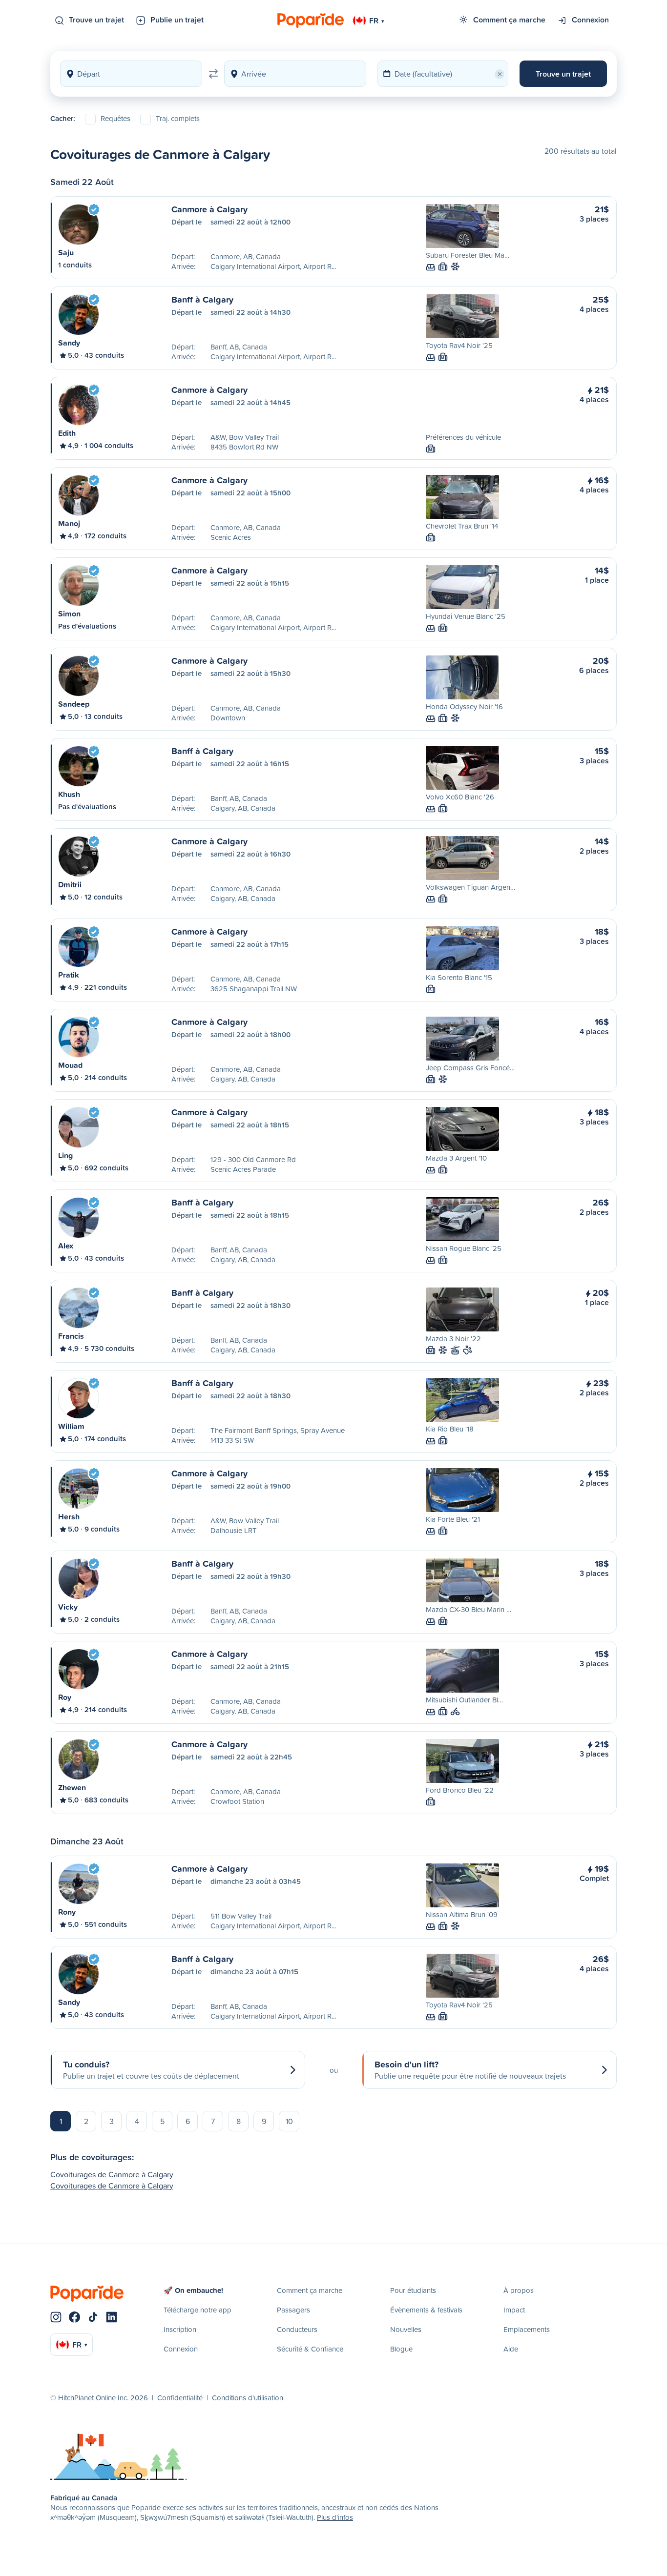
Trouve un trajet (96, 20)
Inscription (180, 2329)
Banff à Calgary (202, 299)
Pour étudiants (413, 2290)
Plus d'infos (335, 2517)
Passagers (293, 2310)
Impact (514, 2310)
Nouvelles (406, 2329)
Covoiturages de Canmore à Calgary (112, 2174)
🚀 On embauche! (193, 2290)
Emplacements (527, 2329)
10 (289, 2121)
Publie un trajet (177, 20)
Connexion (590, 20)
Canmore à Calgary (209, 209)
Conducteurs (297, 2329)
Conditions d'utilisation (248, 2398)
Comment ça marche (509, 20)
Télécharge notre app (198, 2310)
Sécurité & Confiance (310, 2349)
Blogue (401, 2349)
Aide (511, 2349)
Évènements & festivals (426, 2310)
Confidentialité (180, 2398)
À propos (519, 2290)
